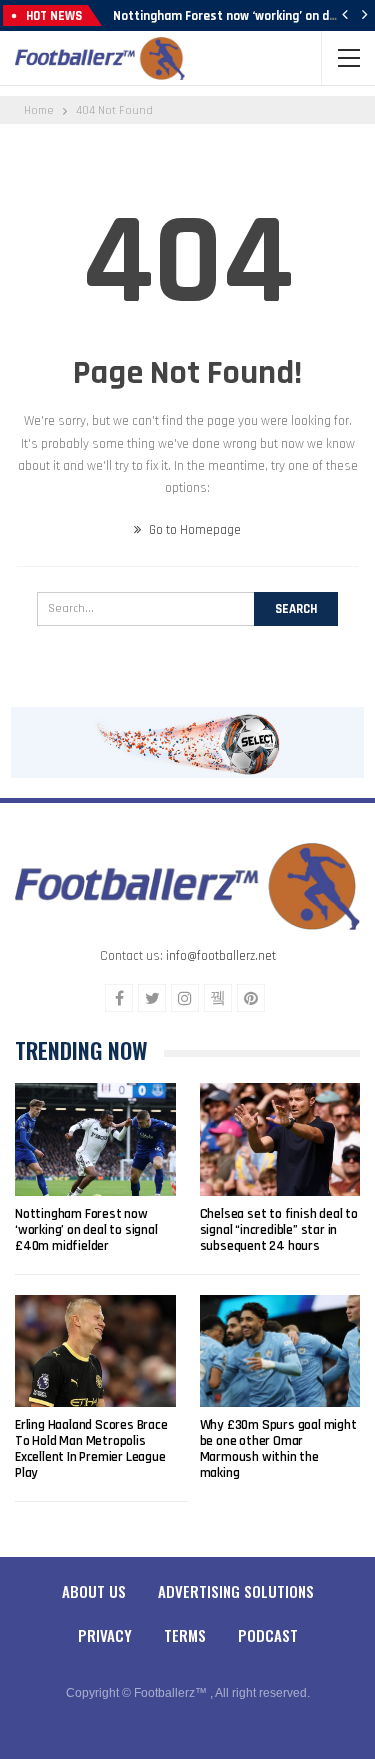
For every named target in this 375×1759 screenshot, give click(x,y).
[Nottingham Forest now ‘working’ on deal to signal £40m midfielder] (95, 1139)
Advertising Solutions (236, 1591)
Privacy (105, 1635)
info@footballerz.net (221, 956)
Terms (185, 1635)
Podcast (268, 1635)
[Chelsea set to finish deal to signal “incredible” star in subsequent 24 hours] (280, 1139)
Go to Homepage (193, 530)
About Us (94, 1591)
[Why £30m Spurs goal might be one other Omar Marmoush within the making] (280, 1351)
